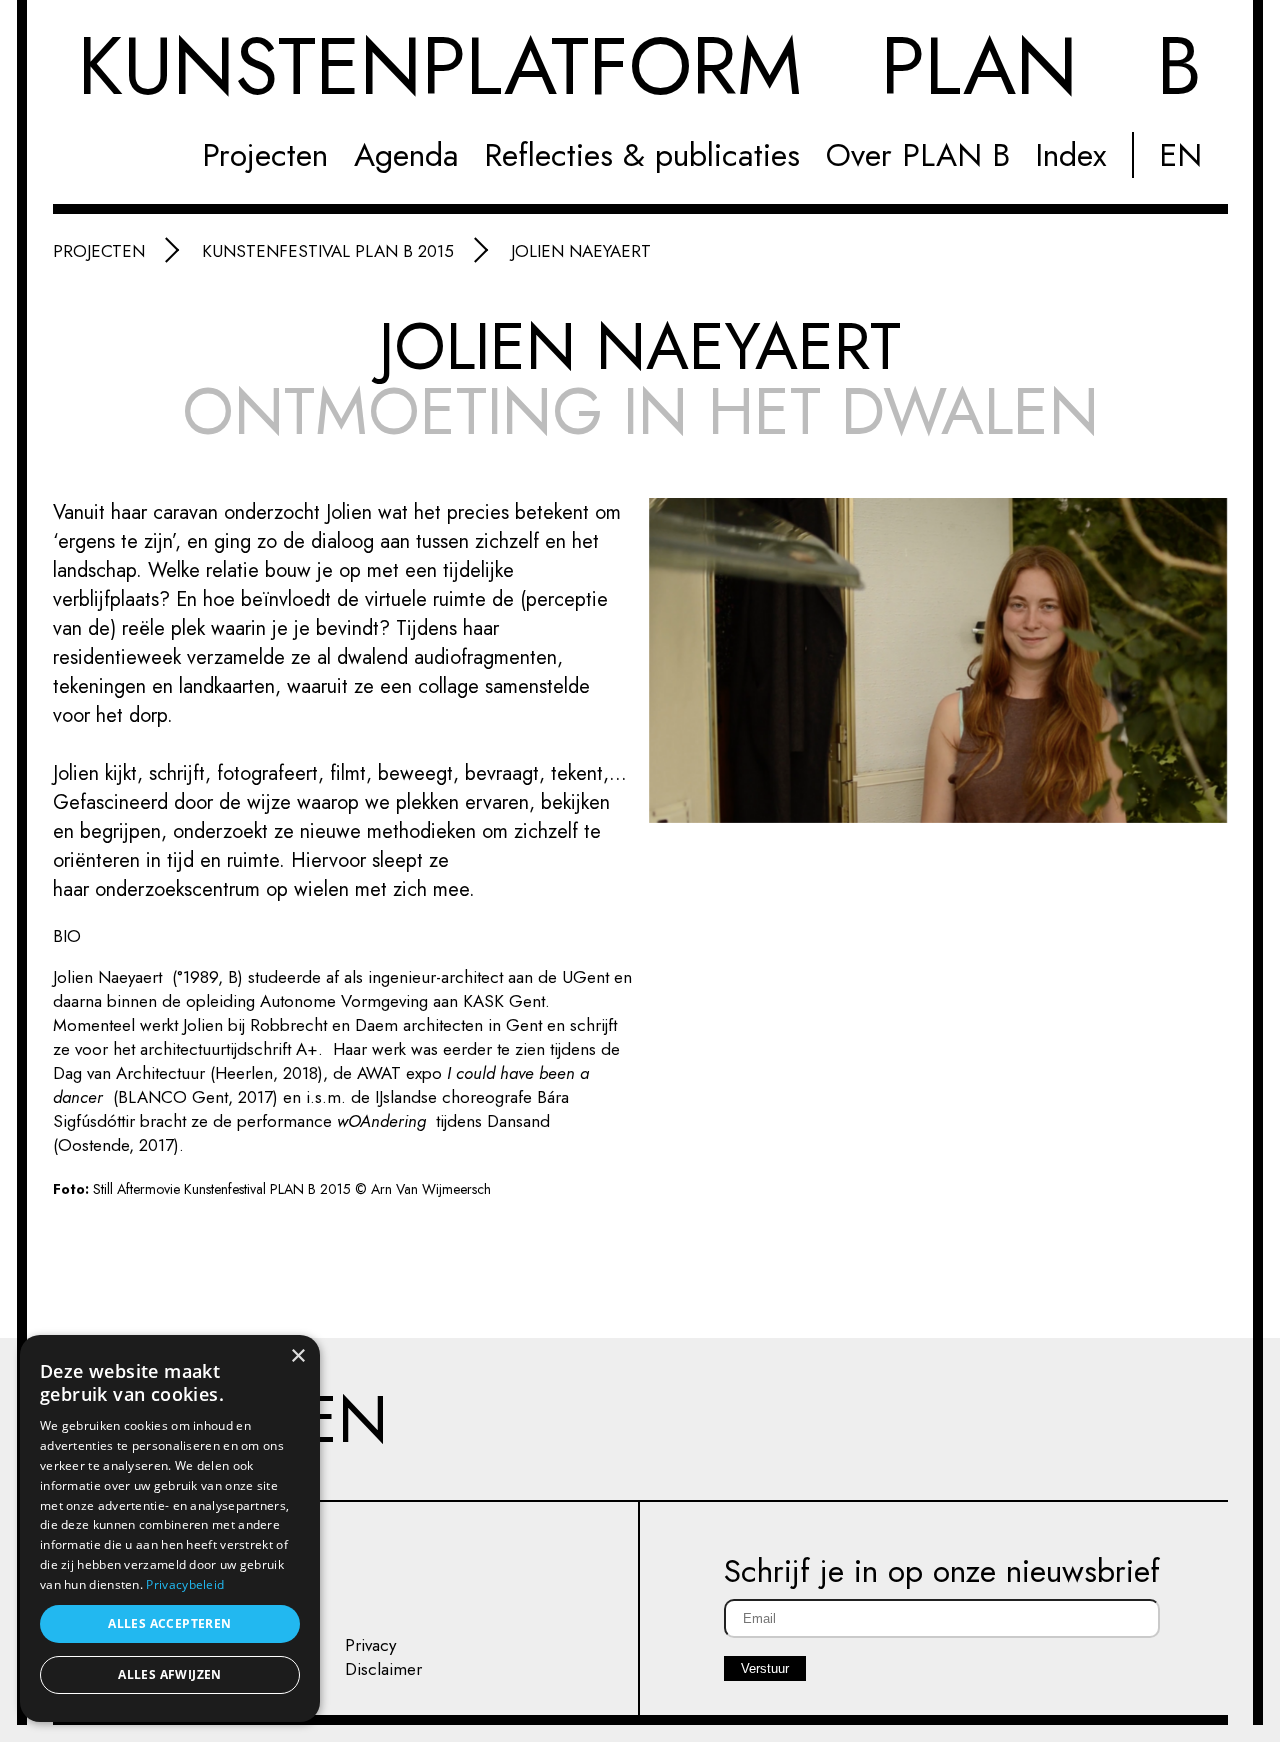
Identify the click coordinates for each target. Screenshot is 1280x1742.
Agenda (406, 155)
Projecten (265, 155)
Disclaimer (383, 1669)
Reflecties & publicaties (642, 155)
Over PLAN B (918, 155)
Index (1070, 155)
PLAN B (640, 71)
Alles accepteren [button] (169, 1623)
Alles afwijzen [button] (170, 1674)
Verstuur (765, 1668)
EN (1180, 155)
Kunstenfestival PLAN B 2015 (328, 251)
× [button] (297, 1356)
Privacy (370, 1645)
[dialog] (170, 1528)
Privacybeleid (185, 1584)
